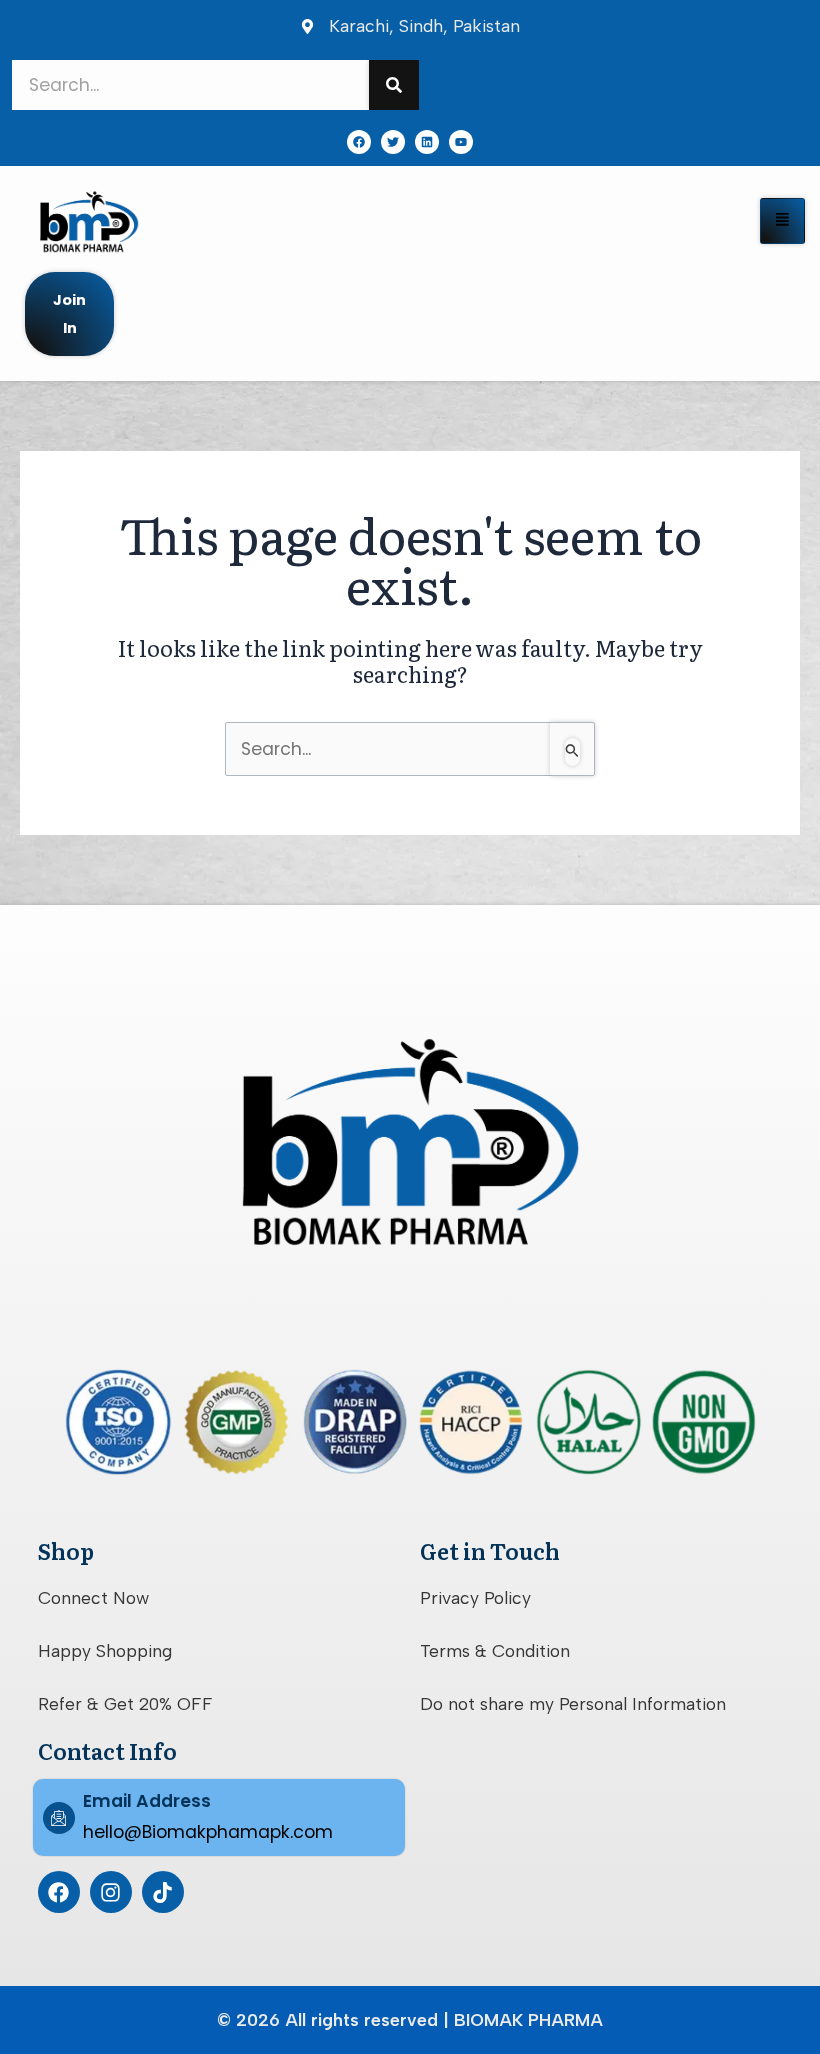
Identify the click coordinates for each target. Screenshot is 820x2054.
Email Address (147, 1801)
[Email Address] (59, 1818)
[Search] (394, 85)
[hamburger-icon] (782, 221)
